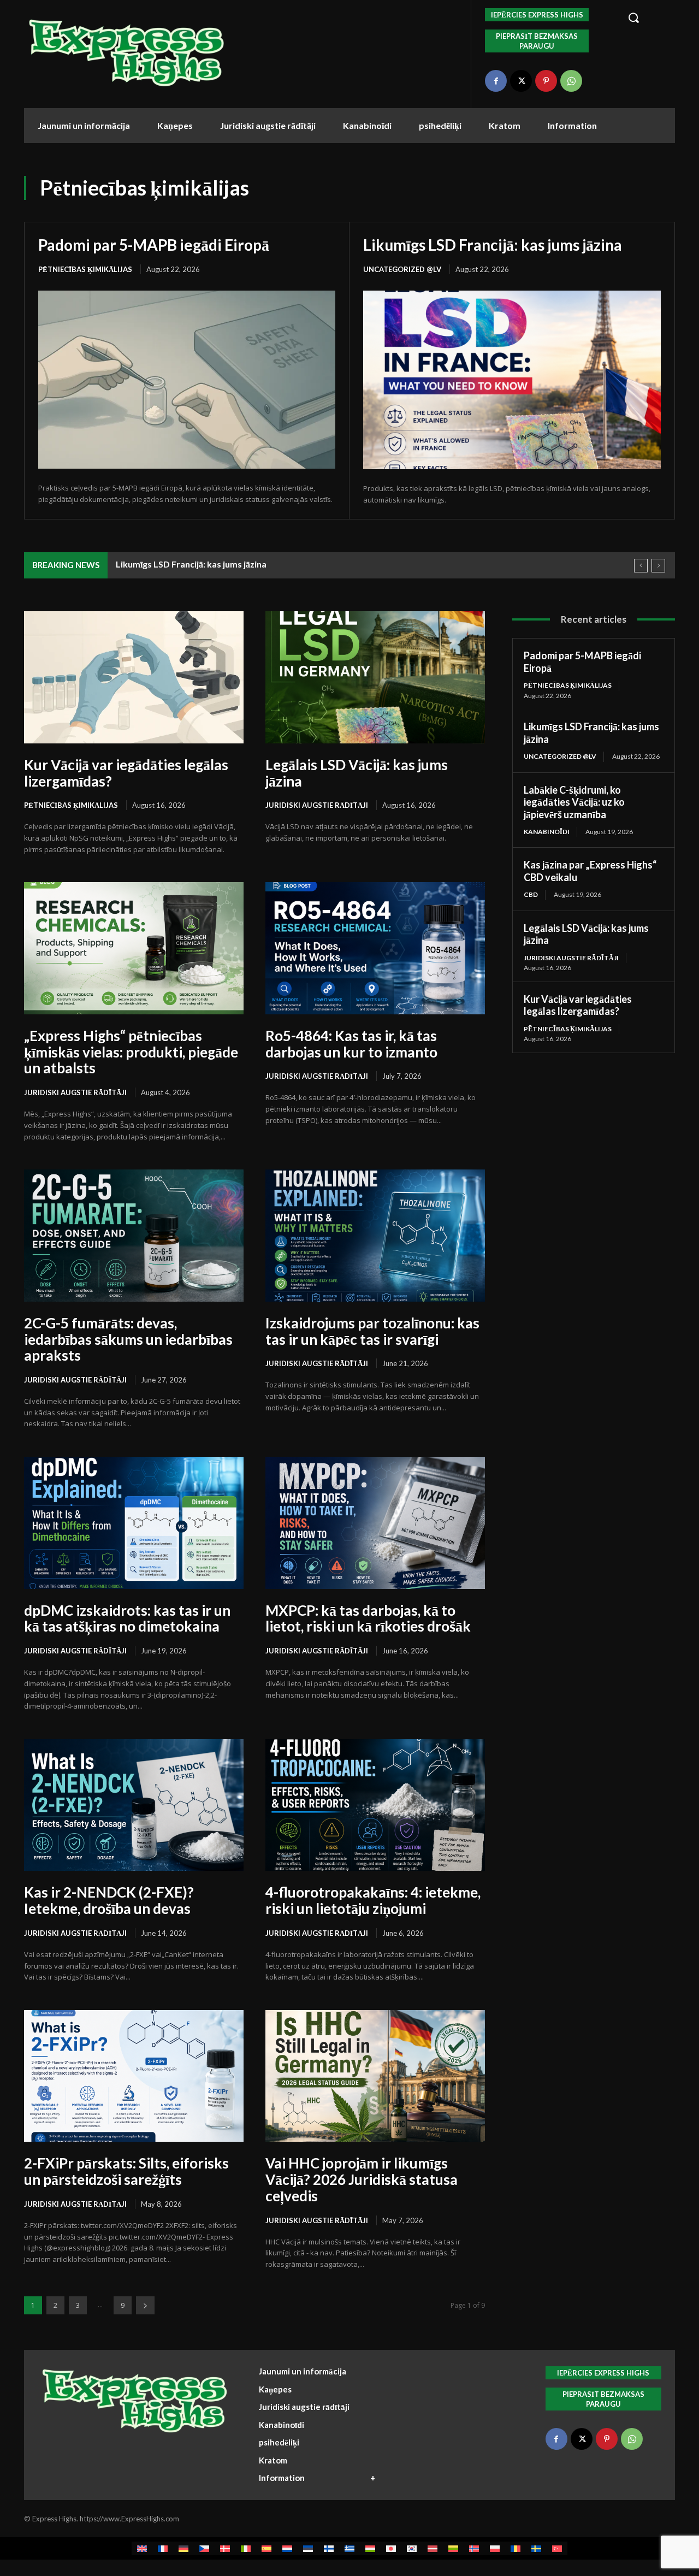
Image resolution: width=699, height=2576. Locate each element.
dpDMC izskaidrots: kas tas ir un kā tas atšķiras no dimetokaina (127, 1618)
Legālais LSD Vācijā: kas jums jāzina (357, 773)
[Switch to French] (163, 2548)
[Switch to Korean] (412, 2548)
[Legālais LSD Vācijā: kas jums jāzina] (375, 677)
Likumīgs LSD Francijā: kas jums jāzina (493, 245)
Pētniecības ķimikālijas (85, 269)
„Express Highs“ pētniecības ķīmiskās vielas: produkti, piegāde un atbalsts (131, 1052)
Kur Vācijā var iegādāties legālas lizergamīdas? (126, 773)
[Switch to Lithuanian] (453, 2548)
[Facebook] (496, 81)
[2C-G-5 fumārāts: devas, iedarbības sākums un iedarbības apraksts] (134, 1235)
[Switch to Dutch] (287, 2548)
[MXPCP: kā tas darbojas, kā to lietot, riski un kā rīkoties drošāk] (375, 1523)
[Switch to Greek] (349, 2548)
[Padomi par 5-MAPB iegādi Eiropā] (187, 380)
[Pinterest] (546, 81)
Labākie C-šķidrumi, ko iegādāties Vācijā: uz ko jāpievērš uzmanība (574, 802)
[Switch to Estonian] (308, 2548)
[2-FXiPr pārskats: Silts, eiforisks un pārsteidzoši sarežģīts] (134, 2076)
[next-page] (145, 2305)
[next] (658, 566)
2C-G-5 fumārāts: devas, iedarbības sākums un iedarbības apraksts (128, 1339)
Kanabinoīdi (547, 832)
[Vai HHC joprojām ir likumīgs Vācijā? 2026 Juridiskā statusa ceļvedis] (375, 2076)
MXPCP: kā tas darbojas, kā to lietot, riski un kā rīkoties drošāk (368, 1618)
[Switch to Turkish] (557, 2548)
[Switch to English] (142, 2548)
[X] (521, 81)
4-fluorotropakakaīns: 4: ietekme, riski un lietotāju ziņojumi (373, 1900)
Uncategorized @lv (402, 269)
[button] (645, 17)
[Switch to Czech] (204, 2548)
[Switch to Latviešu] (433, 2548)
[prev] (641, 566)
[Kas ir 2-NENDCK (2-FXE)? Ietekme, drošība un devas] (134, 1805)
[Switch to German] (183, 2548)
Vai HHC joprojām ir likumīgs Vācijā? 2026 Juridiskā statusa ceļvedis (362, 2179)
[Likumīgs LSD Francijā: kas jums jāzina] (512, 380)
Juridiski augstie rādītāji (317, 805)
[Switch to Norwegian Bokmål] (474, 2548)
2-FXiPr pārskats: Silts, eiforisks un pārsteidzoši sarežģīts (126, 2171)
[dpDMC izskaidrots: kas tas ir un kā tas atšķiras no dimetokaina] (134, 1523)
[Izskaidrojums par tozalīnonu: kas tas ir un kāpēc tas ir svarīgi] (375, 1235)
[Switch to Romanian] (516, 2548)
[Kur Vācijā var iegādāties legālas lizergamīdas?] (134, 677)
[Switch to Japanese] (391, 2548)
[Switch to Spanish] (266, 2548)
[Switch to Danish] (225, 2548)
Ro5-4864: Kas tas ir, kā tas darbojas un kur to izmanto (351, 1044)
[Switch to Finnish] (329, 2548)
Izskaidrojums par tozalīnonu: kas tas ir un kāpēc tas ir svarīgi (372, 1331)
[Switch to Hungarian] (370, 2548)
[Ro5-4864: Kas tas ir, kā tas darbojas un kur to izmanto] (375, 948)
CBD (531, 894)
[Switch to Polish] (495, 2548)
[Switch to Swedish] (536, 2548)
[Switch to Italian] (246, 2548)
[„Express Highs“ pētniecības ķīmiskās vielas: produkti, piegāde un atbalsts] (134, 948)
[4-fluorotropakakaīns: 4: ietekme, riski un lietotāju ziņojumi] (375, 1805)
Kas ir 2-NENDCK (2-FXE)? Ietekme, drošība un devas (109, 1900)
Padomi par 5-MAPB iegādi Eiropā (154, 245)
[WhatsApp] (571, 81)
